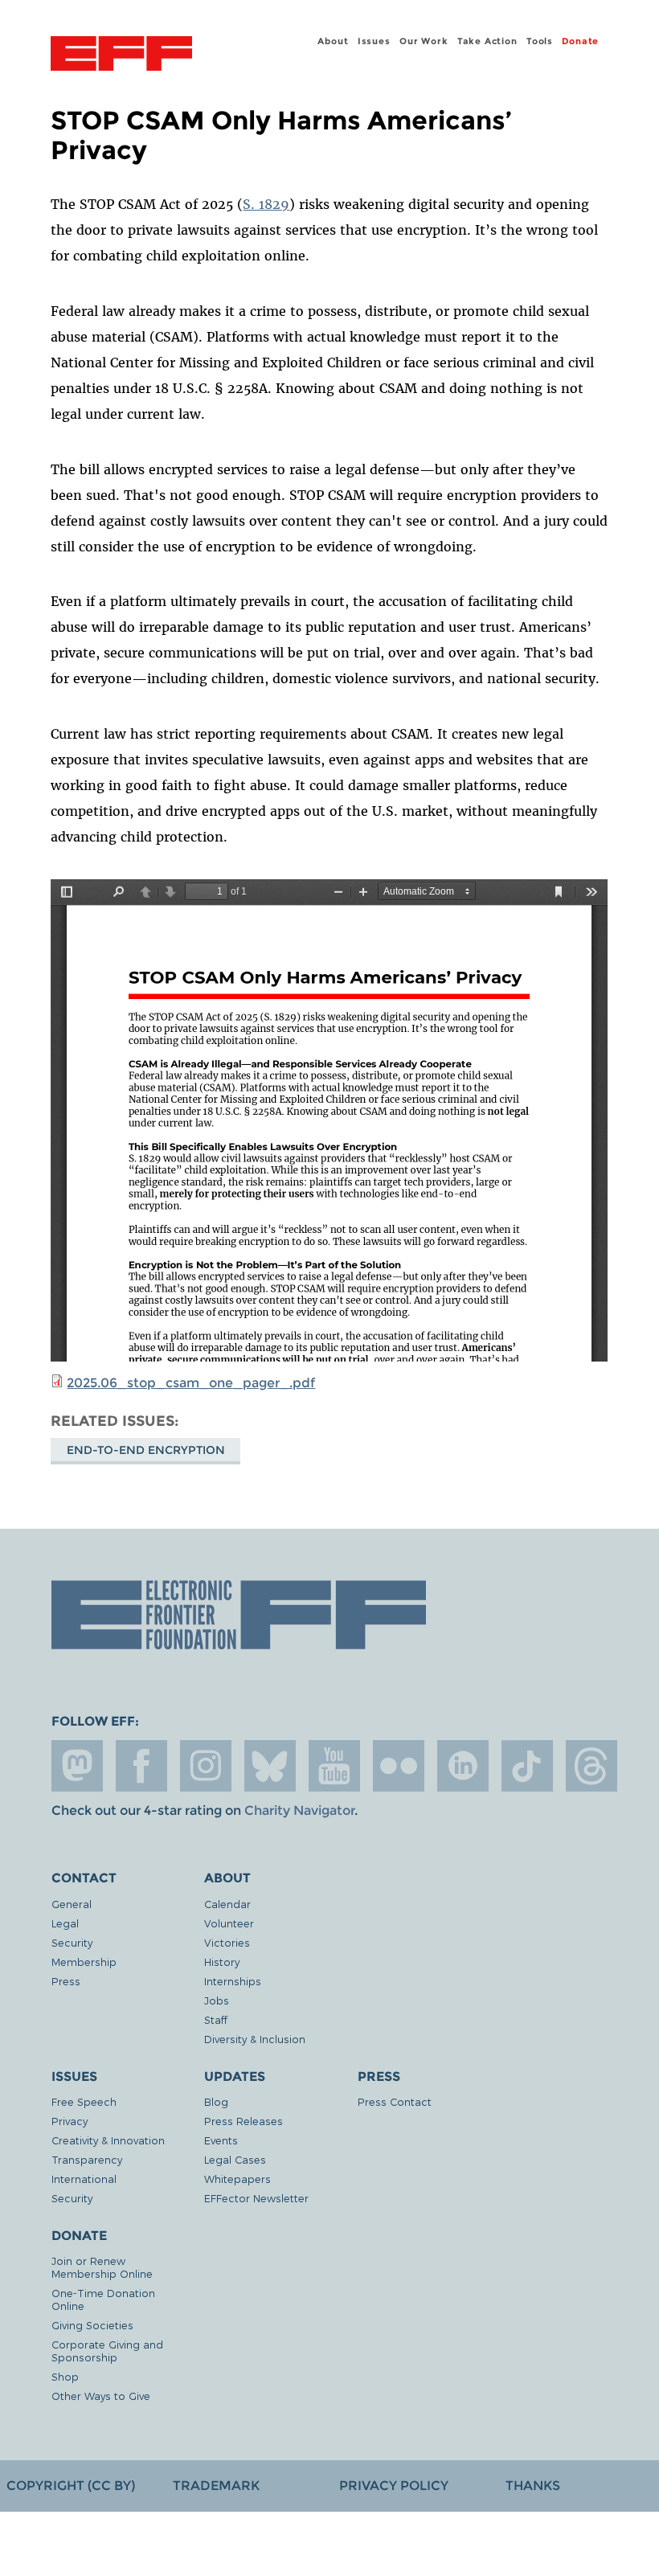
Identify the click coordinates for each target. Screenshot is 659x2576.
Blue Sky (270, 1766)
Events (221, 2140)
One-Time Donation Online (103, 2299)
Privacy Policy (394, 2486)
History (222, 1962)
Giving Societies (92, 2325)
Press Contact (395, 2101)
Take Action (487, 41)
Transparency (87, 2159)
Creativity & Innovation (108, 2140)
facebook (141, 1766)
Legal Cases (235, 2159)
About (333, 41)
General (72, 1904)
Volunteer (229, 1923)
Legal (65, 1923)
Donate (580, 41)
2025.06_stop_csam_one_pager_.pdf (191, 1383)
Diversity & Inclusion (255, 2039)
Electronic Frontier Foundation (121, 55)
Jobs (217, 2000)
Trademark (216, 2486)
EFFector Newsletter (256, 2198)
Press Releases (244, 2121)
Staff (216, 2019)
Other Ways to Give (101, 2396)
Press (66, 1981)
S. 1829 (266, 204)
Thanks (533, 2486)
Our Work (424, 41)
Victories (227, 1942)
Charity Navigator (299, 1810)
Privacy (70, 2121)
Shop (65, 2376)
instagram (206, 1766)
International (84, 2179)
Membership (84, 1962)
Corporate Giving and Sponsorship (107, 2351)
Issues (374, 41)
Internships (233, 1981)
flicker (399, 1766)
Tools (540, 41)
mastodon (77, 1766)
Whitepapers (237, 2179)
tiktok (527, 1766)
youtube (334, 1766)
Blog (216, 2101)
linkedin (463, 1766)
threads (591, 1766)
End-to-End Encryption (146, 1450)
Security (72, 1942)
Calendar (227, 1904)
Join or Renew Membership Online (102, 2267)
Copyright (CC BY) (71, 2486)
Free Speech (84, 2101)
